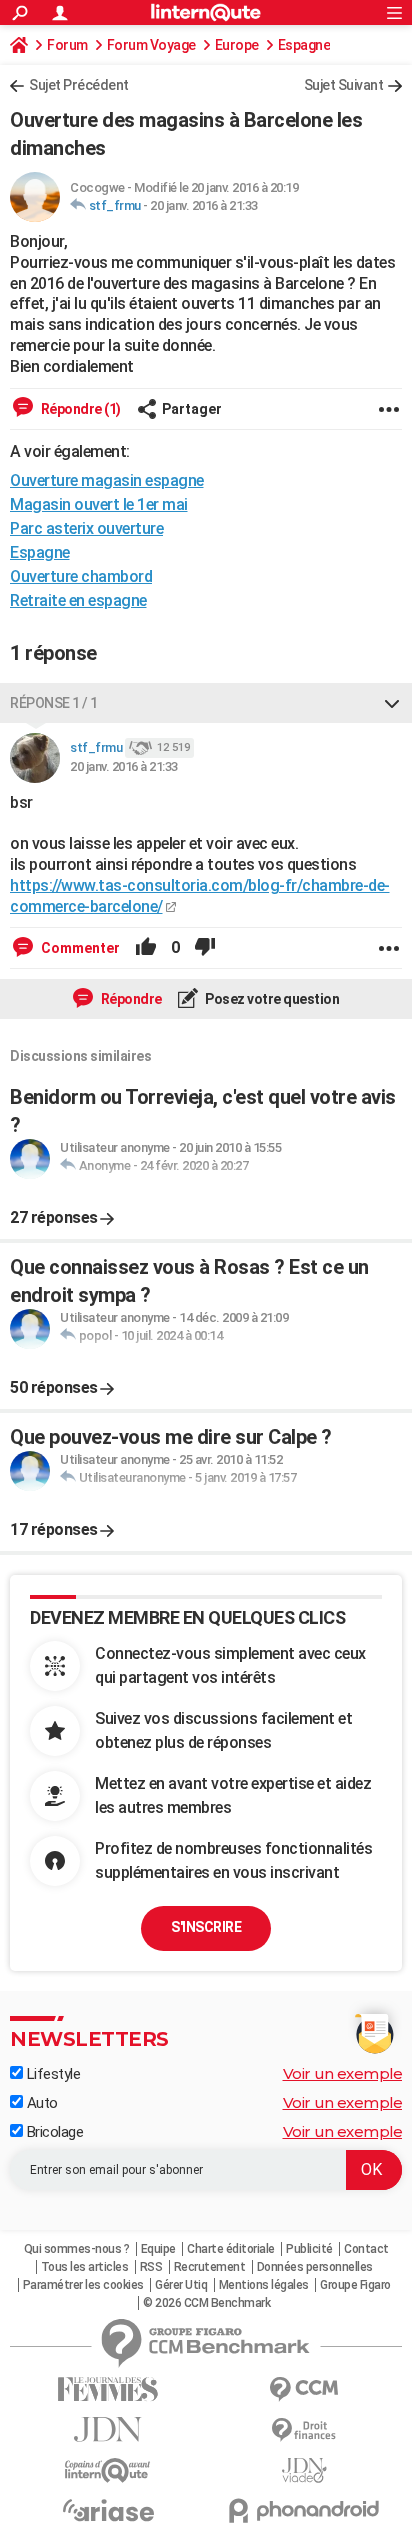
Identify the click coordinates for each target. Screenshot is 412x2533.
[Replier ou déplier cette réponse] (392, 703)
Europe (237, 45)
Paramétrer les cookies (83, 2285)
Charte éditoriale (231, 2249)
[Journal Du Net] (108, 2429)
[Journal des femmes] (108, 2389)
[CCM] (304, 2389)
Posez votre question (271, 999)
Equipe (158, 2249)
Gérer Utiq (181, 2285)
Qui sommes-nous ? (77, 2249)
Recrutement (210, 2267)
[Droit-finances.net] (304, 2430)
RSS (151, 2267)
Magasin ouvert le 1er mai (99, 504)
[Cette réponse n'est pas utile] (205, 948)
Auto (40, 2103)
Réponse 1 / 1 (54, 703)
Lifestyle (51, 2074)
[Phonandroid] (304, 2510)
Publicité (309, 2249)
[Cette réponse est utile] (146, 948)
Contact (366, 2249)
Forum (67, 45)
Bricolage (53, 2132)
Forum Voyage (151, 45)
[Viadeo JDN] (304, 2470)
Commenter (79, 948)
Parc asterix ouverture (86, 528)
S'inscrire (206, 1927)
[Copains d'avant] (108, 2470)
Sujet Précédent (79, 85)
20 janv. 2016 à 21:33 (204, 205)
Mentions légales (264, 2285)
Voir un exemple (343, 2073)
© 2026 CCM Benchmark (206, 2303)
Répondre (130, 999)
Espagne (304, 45)
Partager (192, 409)
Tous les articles (85, 2267)
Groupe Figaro (355, 2285)
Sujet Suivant (344, 85)
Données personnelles (315, 2267)
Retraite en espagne (78, 600)
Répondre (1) (79, 409)
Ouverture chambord (81, 576)
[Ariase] (108, 2510)
